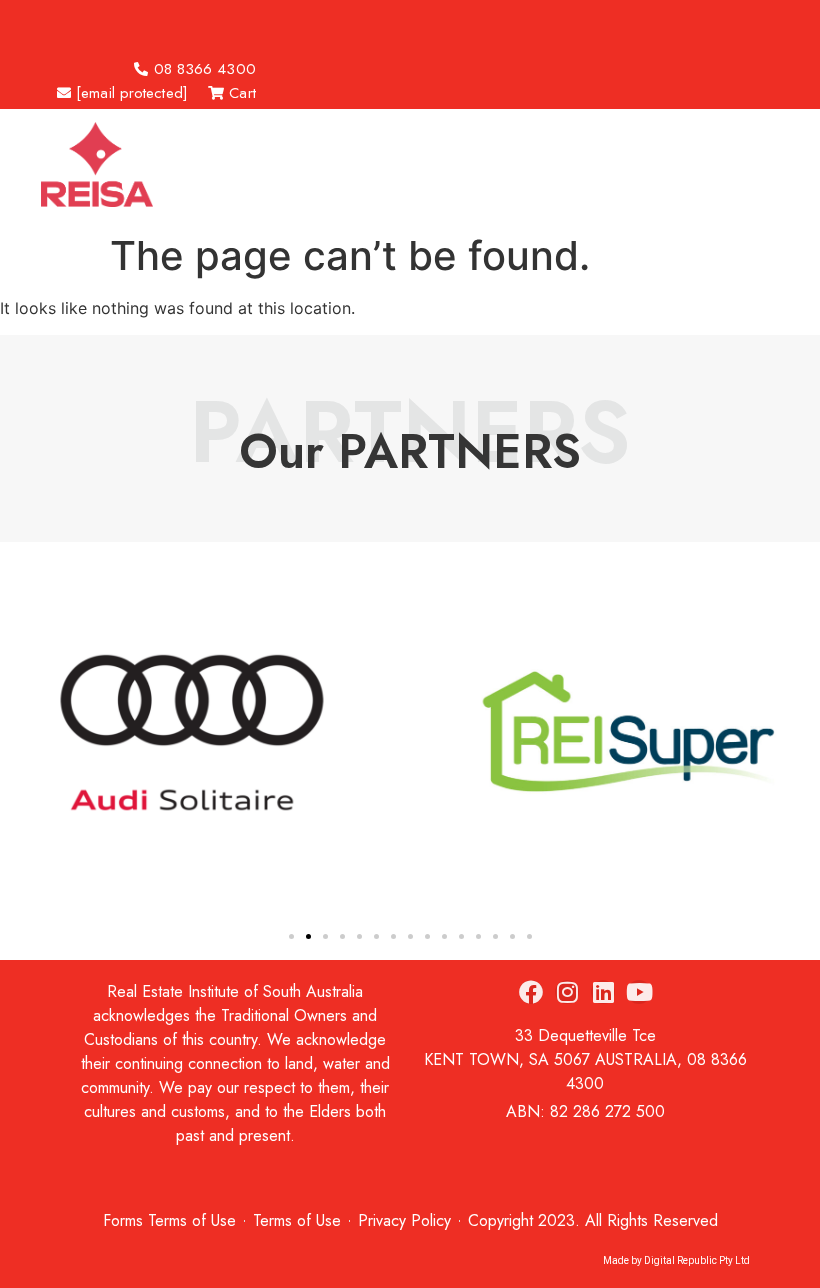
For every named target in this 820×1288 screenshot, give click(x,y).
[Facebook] (531, 992)
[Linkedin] (603, 992)
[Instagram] (567, 992)
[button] (109, 20)
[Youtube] (639, 992)
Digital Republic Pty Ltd (697, 1260)
